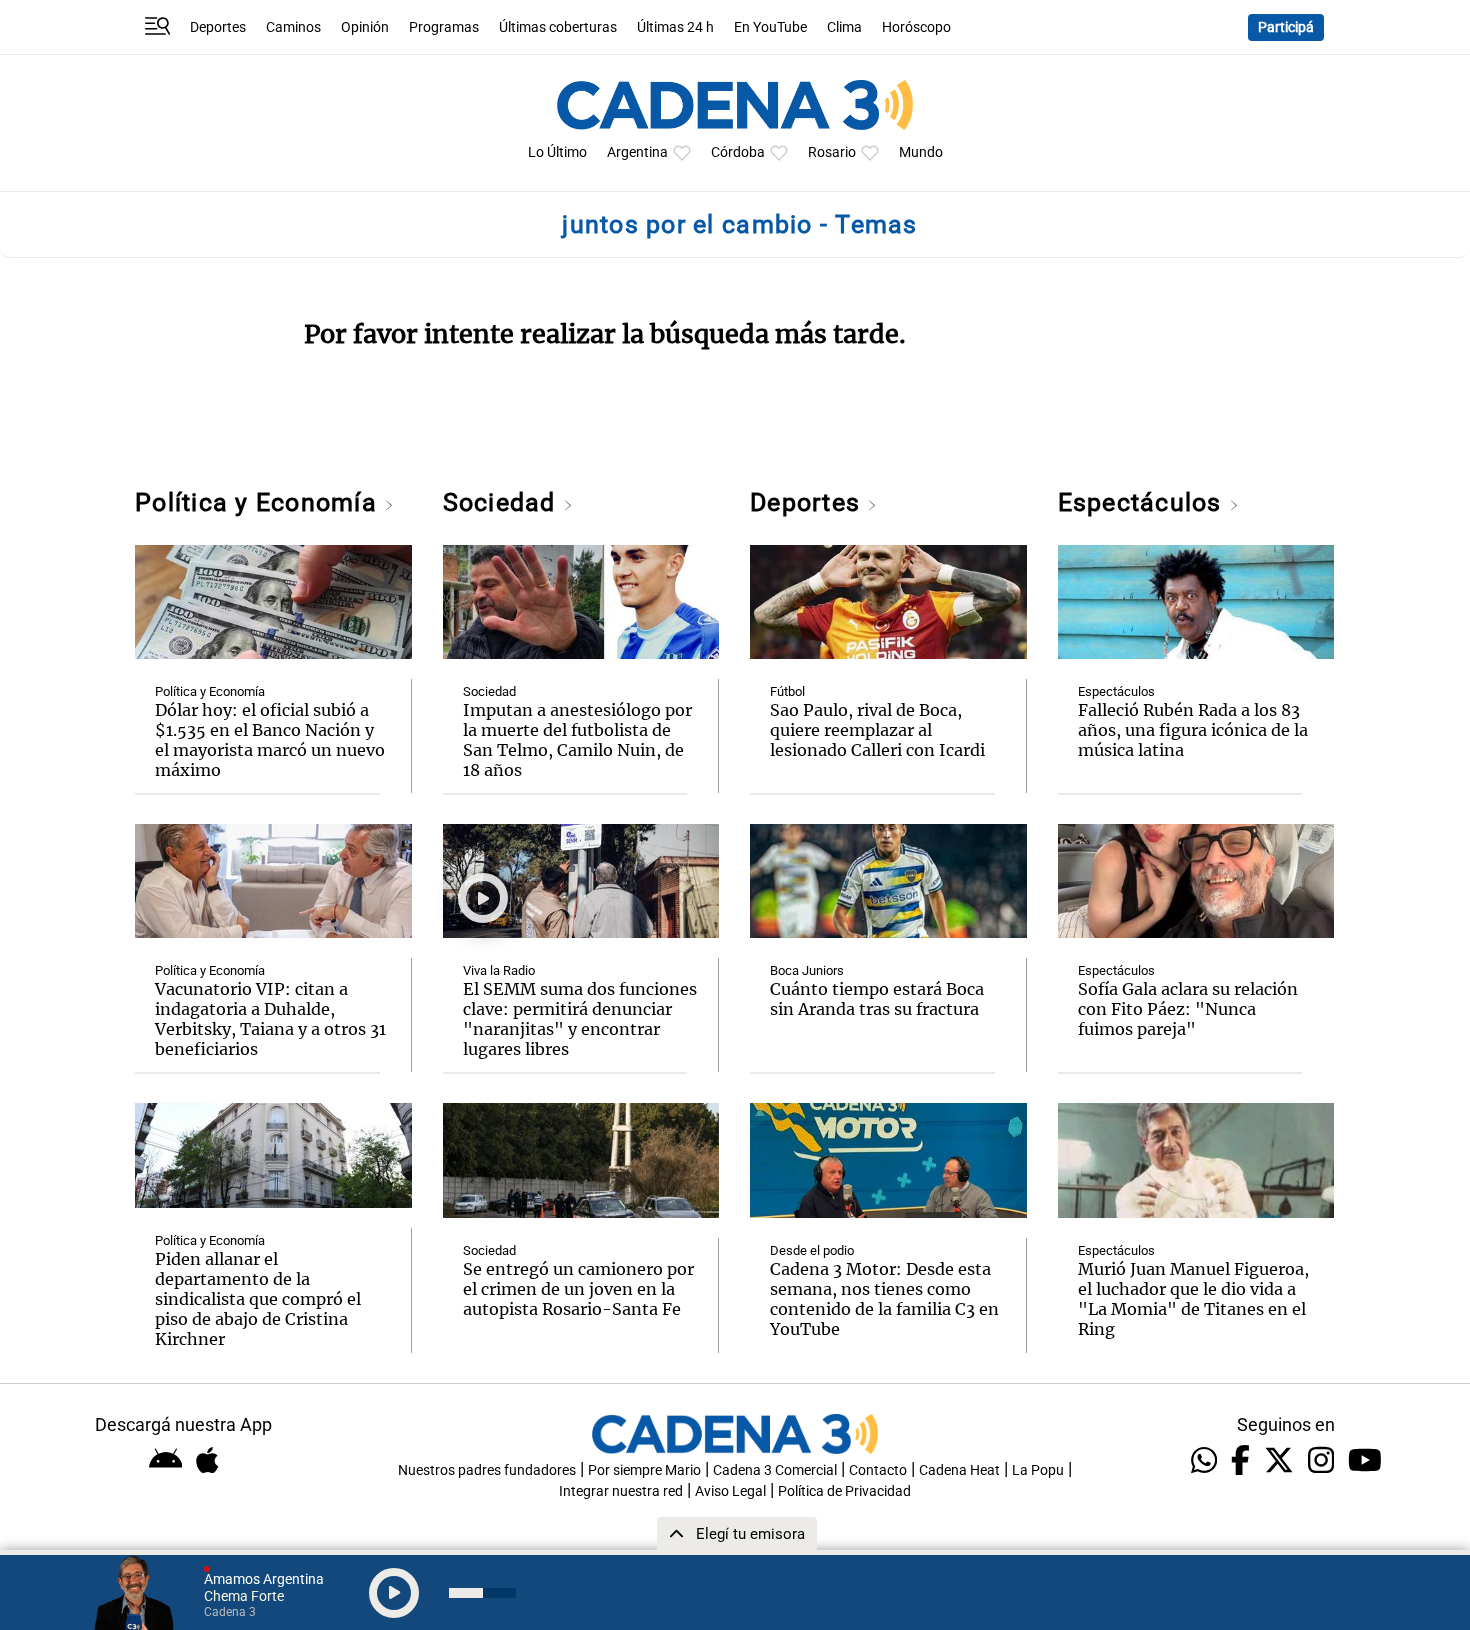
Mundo (921, 152)
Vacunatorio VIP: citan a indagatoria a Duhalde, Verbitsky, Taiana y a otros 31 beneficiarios (270, 1019)
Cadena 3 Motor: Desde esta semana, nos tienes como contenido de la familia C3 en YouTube (884, 1299)
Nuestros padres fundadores (487, 1470)
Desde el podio (812, 1250)
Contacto (878, 1470)
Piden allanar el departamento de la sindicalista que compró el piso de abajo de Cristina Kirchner (258, 1299)
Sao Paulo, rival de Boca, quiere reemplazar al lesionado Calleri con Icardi (877, 730)
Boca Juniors (807, 970)
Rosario (832, 152)
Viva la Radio (499, 970)
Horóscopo (916, 27)
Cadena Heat (959, 1470)
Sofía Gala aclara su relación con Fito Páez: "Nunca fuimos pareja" (1188, 1009)
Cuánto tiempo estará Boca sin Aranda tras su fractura (877, 999)
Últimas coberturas (558, 27)
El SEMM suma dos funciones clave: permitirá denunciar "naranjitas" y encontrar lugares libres (580, 1019)
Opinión (365, 27)
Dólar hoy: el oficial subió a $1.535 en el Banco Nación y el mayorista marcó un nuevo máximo (270, 740)
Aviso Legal (730, 1491)
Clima (844, 27)
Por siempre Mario (644, 1470)
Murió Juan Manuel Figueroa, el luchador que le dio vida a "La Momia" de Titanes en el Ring (1193, 1299)
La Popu (1038, 1470)
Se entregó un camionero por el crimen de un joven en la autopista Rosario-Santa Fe (578, 1289)
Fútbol (787, 691)
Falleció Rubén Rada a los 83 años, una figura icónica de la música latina (1193, 730)
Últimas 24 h (675, 27)
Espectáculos (1143, 502)
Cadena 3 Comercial (775, 1470)
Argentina (637, 152)
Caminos (293, 27)
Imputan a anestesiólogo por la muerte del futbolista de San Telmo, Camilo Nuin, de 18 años (577, 740)
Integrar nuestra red (621, 1491)
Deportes (218, 27)
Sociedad (503, 502)
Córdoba (738, 152)
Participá (1286, 27)
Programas (444, 27)
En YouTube (770, 27)
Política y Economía (259, 502)
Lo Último (557, 152)
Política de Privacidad (844, 1491)
